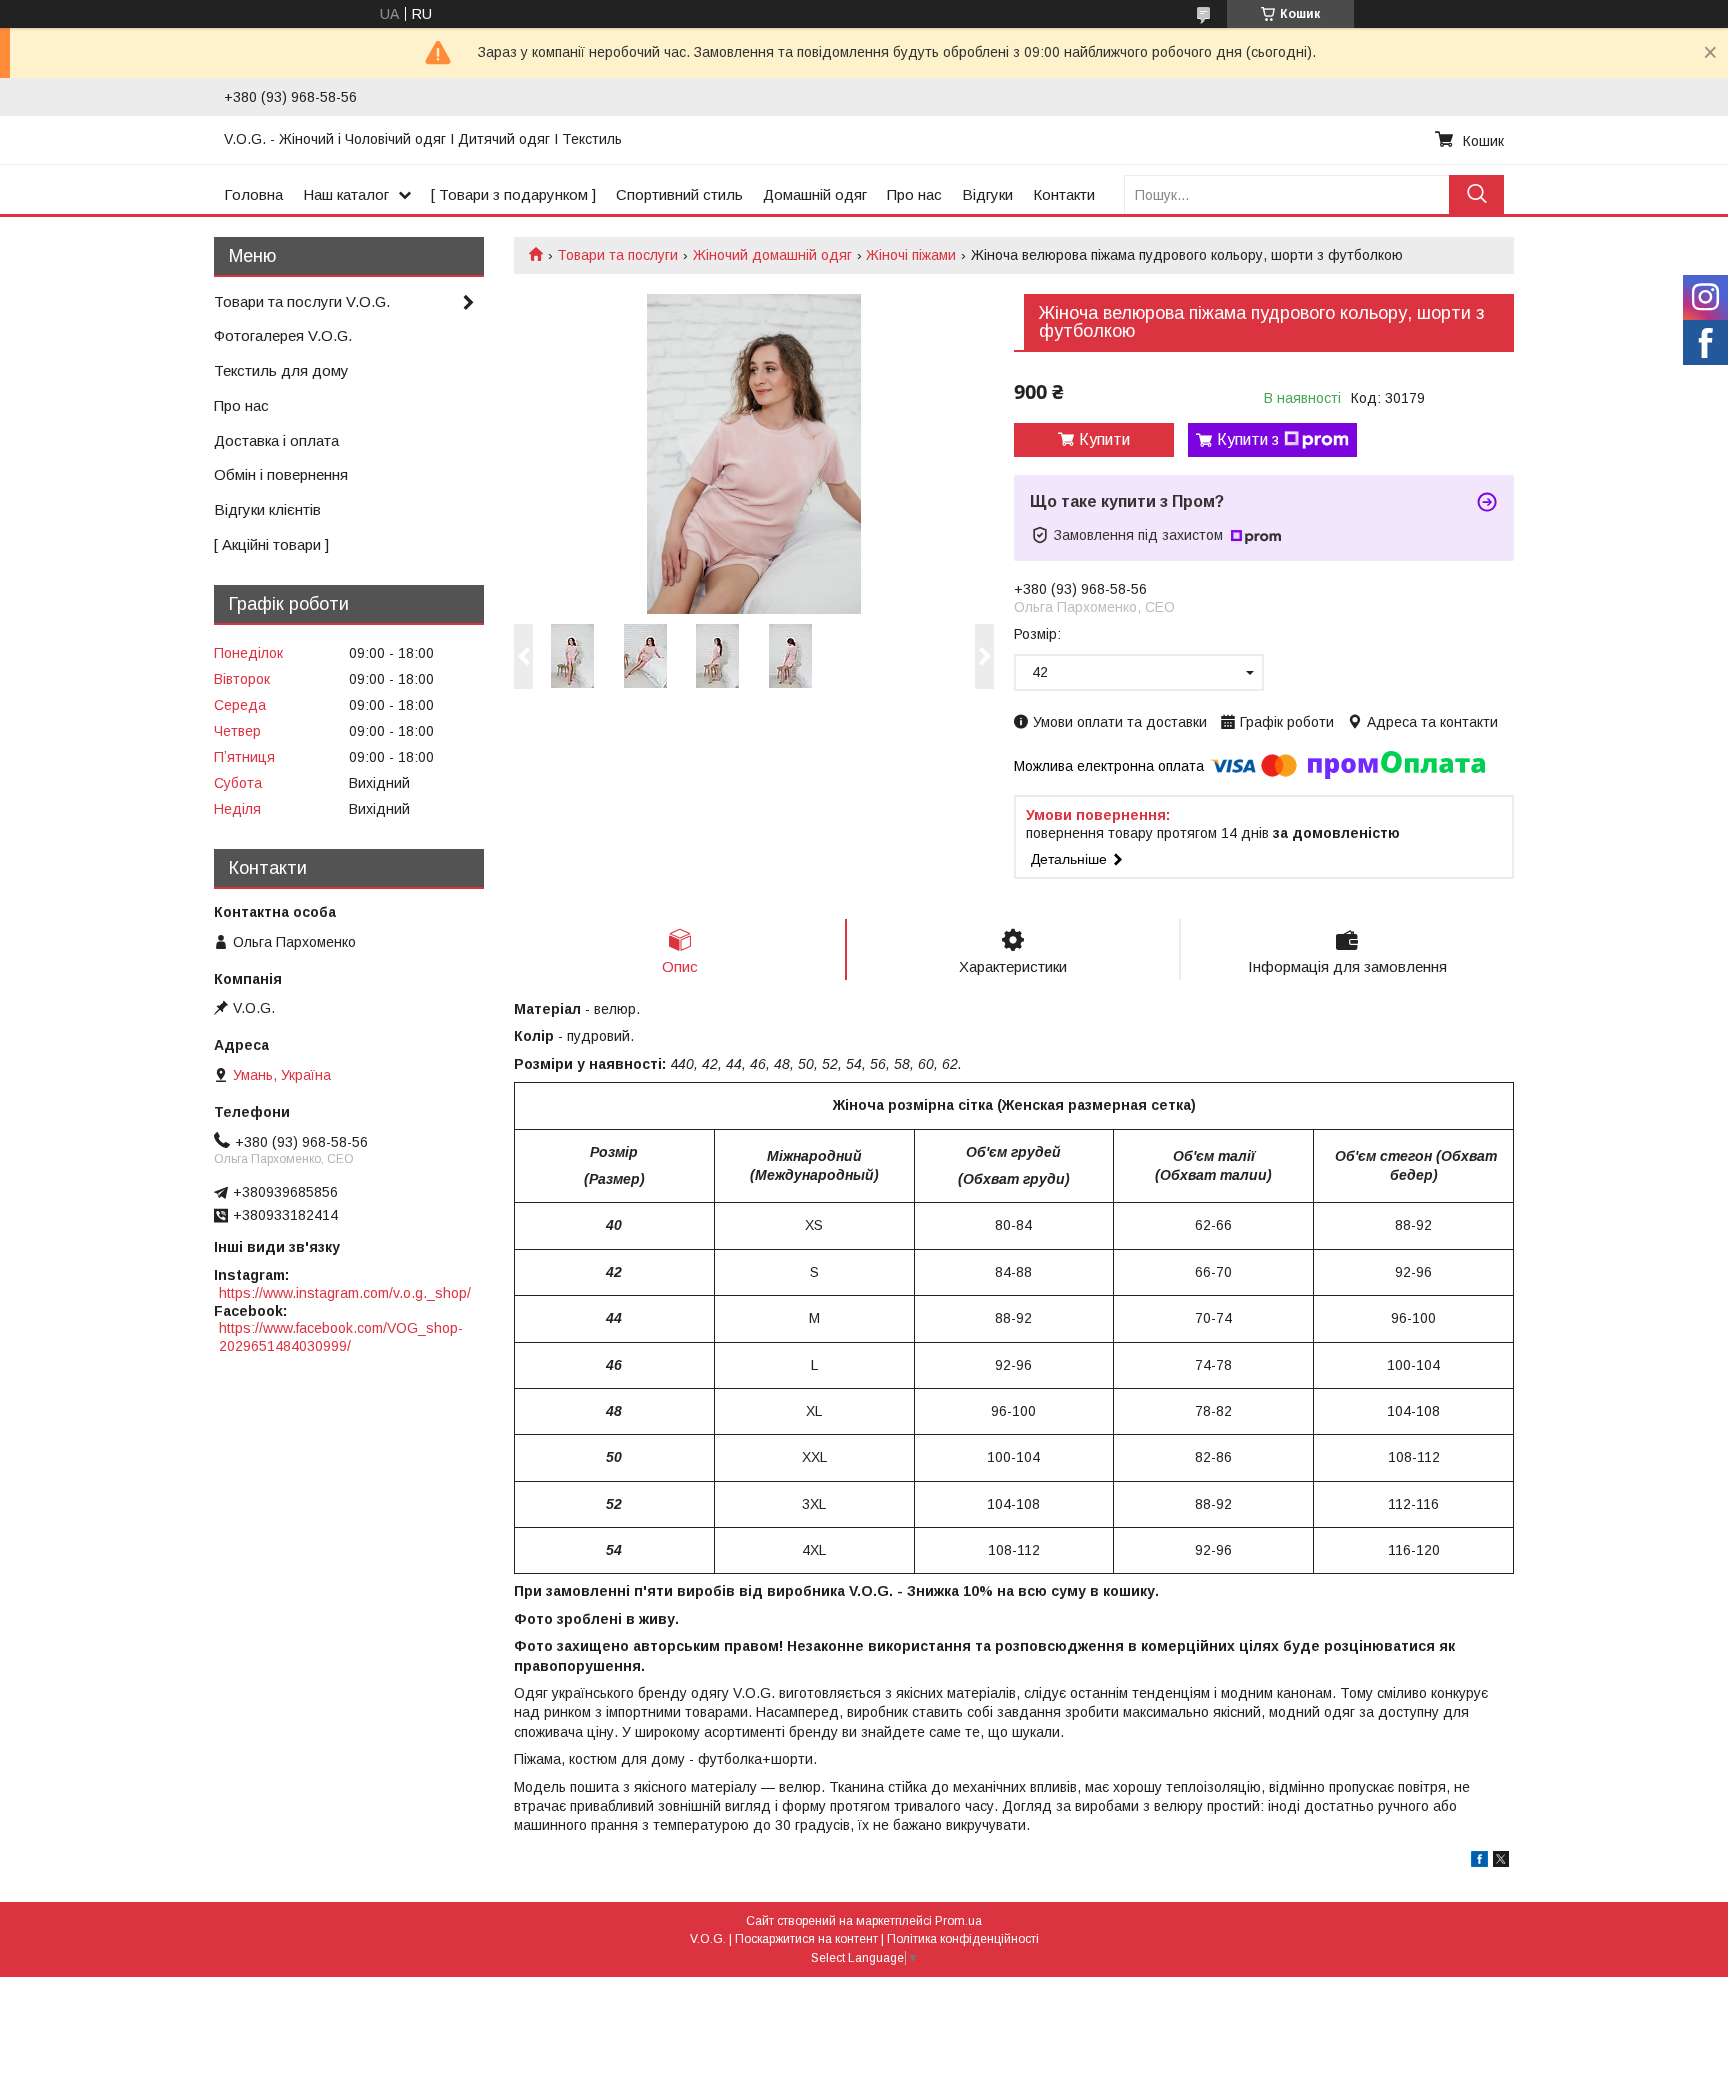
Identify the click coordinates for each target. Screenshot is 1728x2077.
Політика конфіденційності (963, 1939)
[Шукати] (1476, 194)
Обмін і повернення (281, 474)
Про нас (914, 194)
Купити (1104, 439)
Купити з (1248, 439)
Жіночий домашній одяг (772, 255)
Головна (253, 194)
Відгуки (987, 194)
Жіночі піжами (911, 255)
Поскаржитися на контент (806, 1939)
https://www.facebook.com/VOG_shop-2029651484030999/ (341, 1337)
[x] (1501, 1862)
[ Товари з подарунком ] (513, 194)
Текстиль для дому (281, 370)
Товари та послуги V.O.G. (302, 301)
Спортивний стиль (679, 194)
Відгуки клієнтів (267, 509)
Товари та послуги (617, 255)
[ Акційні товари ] (271, 544)
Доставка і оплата (276, 440)
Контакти (1064, 194)
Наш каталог (346, 194)
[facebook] (1479, 1862)
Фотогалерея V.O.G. (283, 335)
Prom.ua (958, 1921)
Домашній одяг (815, 194)
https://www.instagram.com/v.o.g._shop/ (345, 1293)
